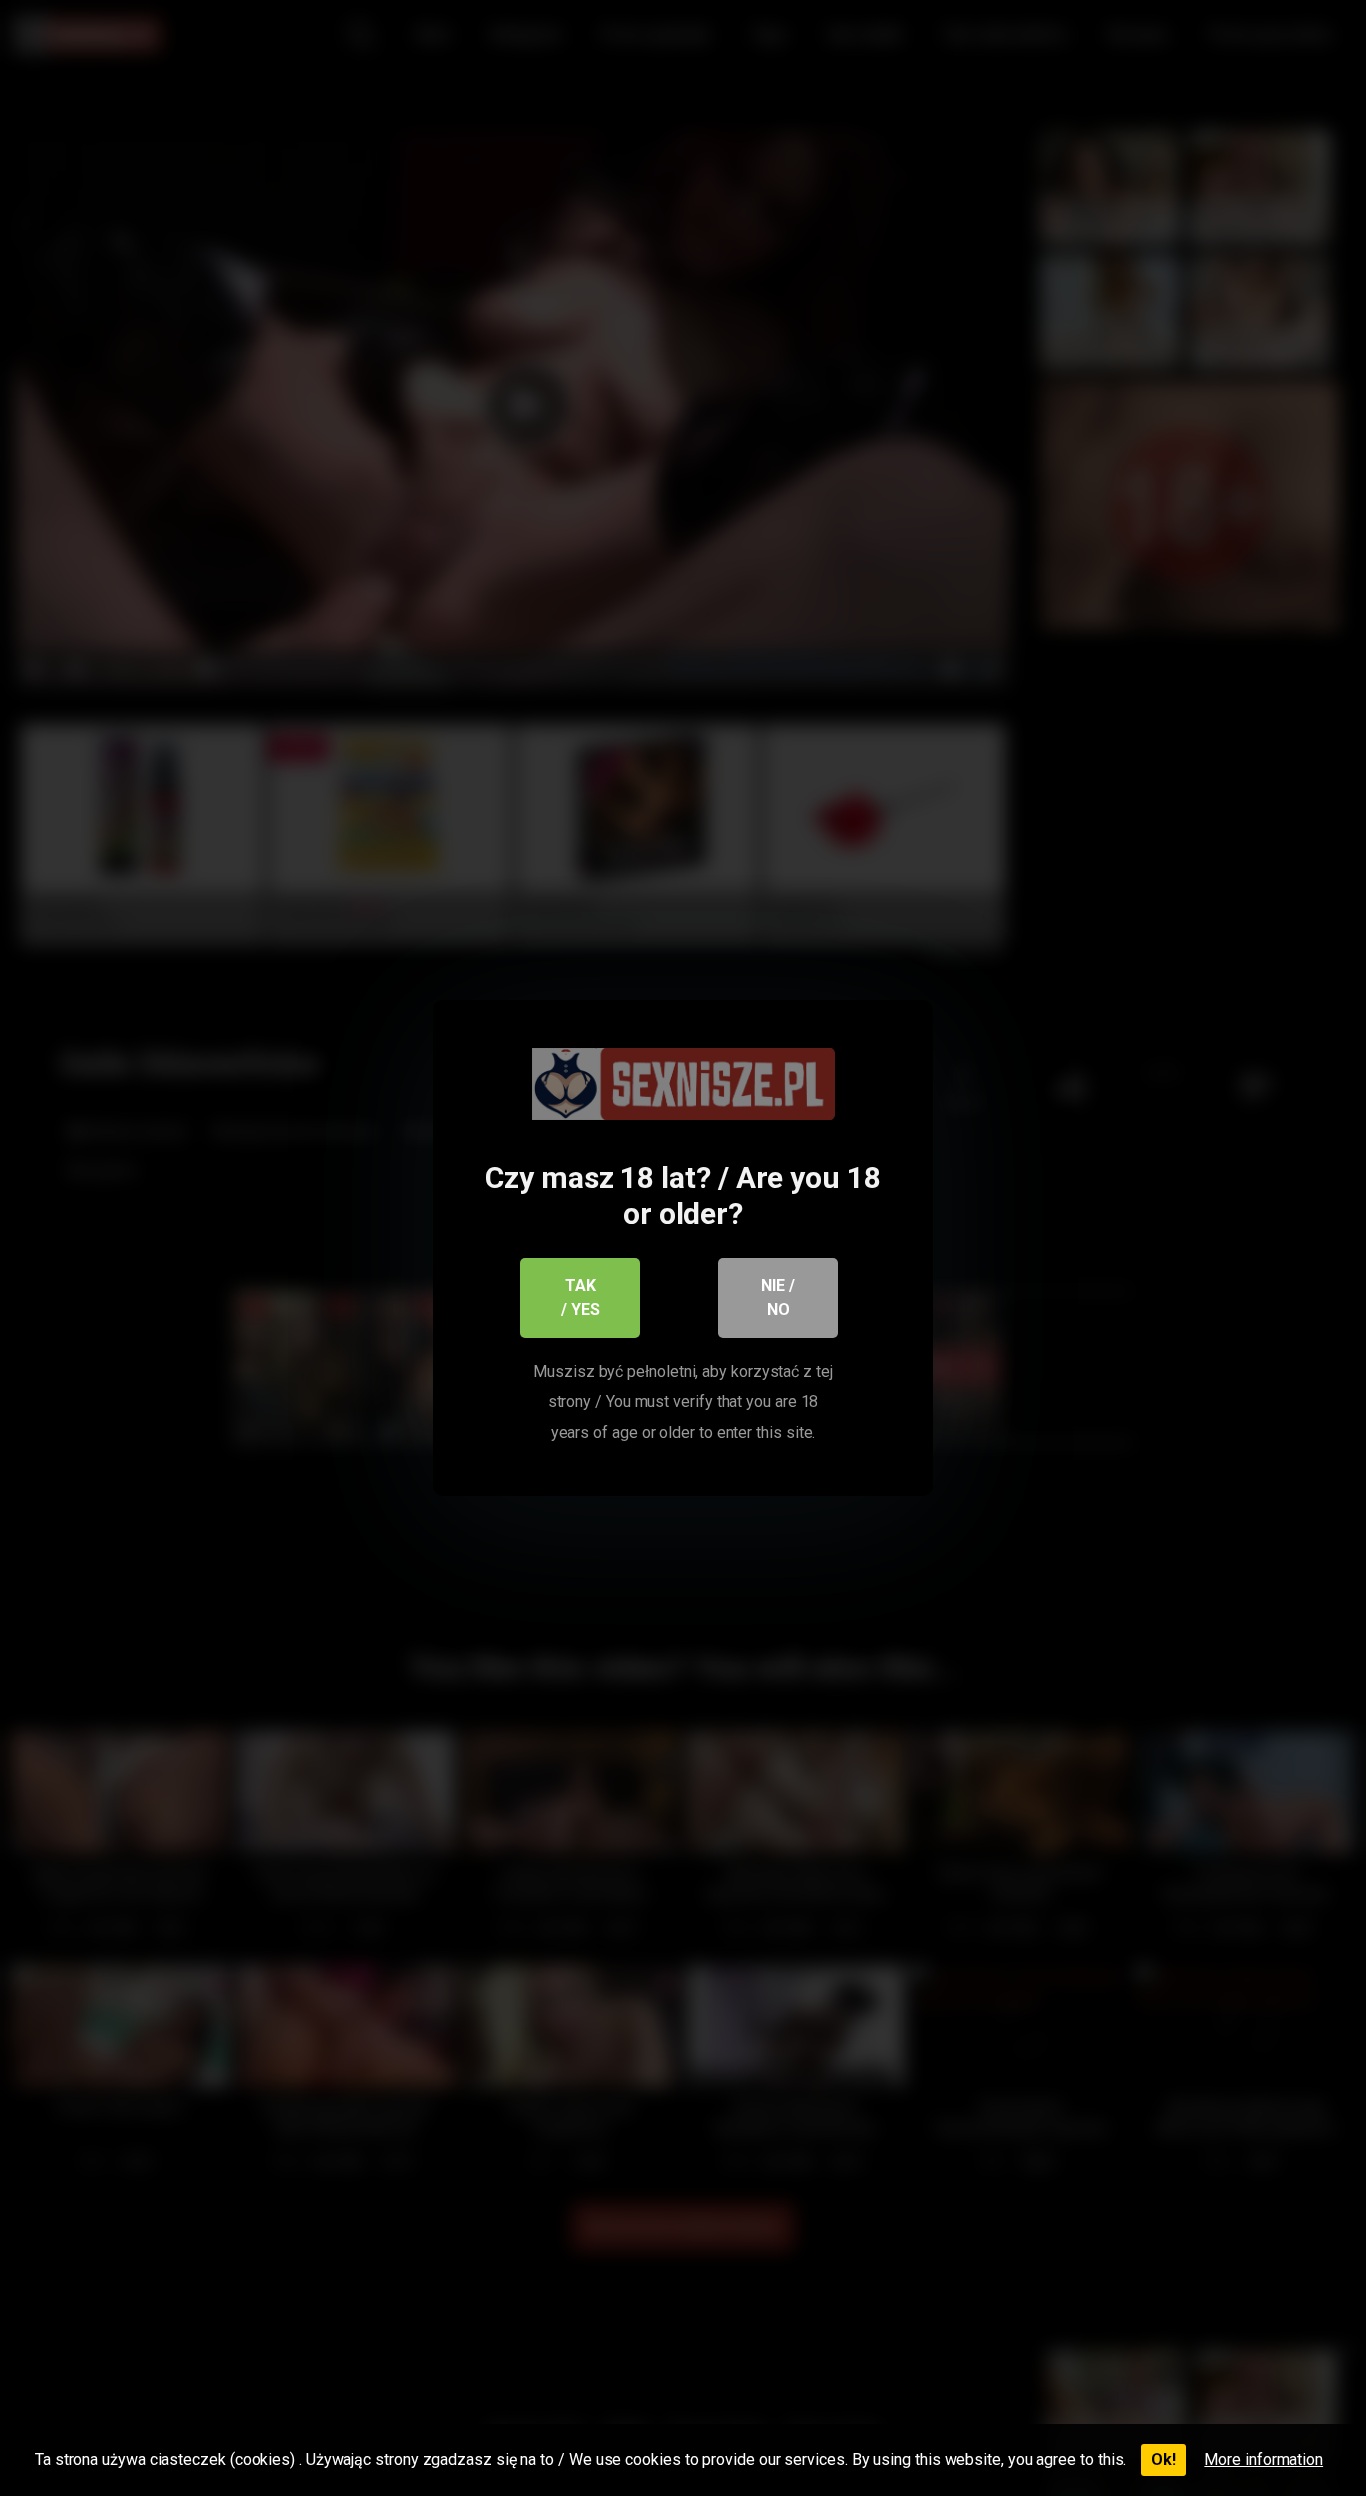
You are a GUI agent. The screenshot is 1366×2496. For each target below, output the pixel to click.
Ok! (1163, 2459)
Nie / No (778, 1297)
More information (1263, 2459)
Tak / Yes (580, 1297)
